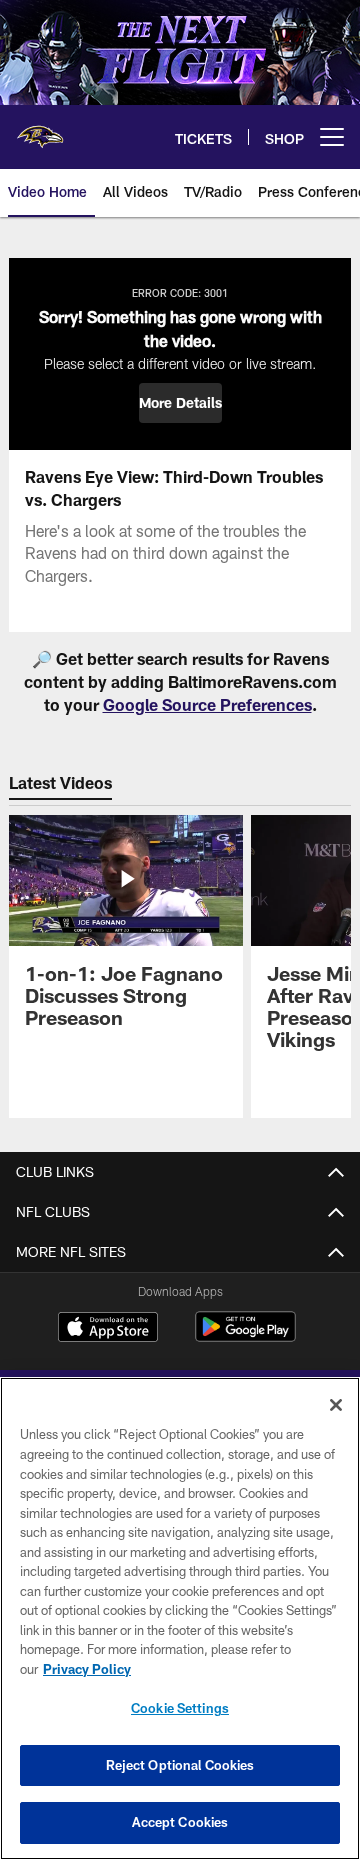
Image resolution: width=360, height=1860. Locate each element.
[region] (180, 1618)
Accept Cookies (180, 1822)
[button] (180, 403)
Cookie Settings (180, 1708)
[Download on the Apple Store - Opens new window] (108, 1329)
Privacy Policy (87, 1669)
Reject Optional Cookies (180, 1765)
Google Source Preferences (207, 704)
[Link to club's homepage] (40, 129)
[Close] (336, 1405)
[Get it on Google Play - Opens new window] (245, 1336)
